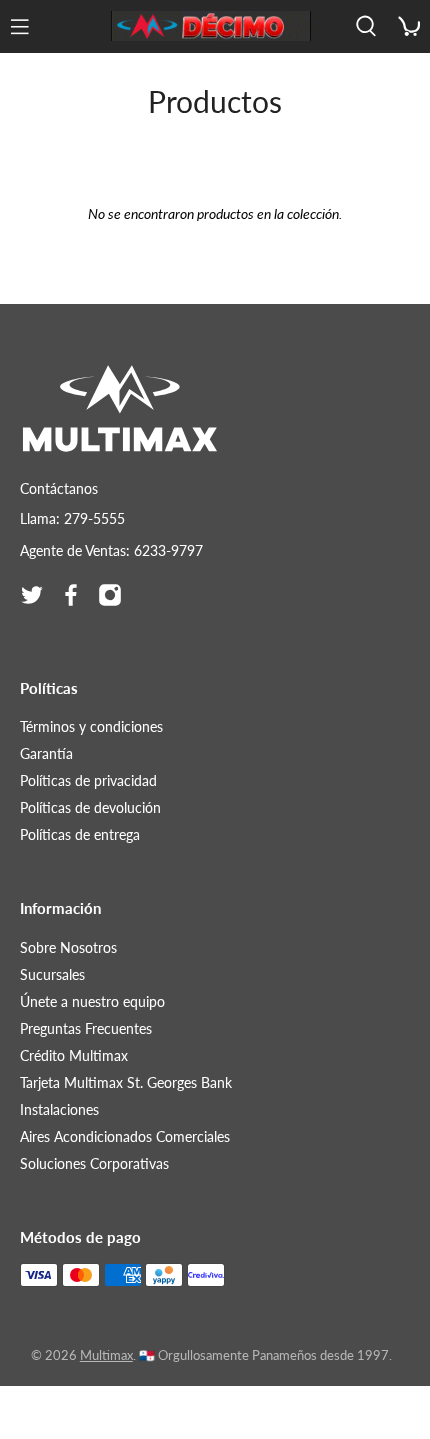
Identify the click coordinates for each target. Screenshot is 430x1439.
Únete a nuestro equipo (92, 1001)
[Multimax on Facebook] (71, 595)
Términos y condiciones (91, 726)
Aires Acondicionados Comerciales (125, 1136)
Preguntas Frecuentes (86, 1028)
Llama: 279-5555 (72, 518)
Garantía (46, 753)
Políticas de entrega (80, 834)
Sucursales (52, 974)
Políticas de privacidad (88, 780)
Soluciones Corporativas (94, 1163)
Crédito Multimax (74, 1055)
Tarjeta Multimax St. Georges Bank (126, 1082)
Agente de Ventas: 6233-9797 (111, 550)
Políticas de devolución (90, 807)
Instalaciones (59, 1109)
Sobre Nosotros (68, 947)
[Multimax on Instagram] (110, 595)
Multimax (106, 1355)
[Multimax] (211, 26)
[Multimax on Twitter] (32, 595)
